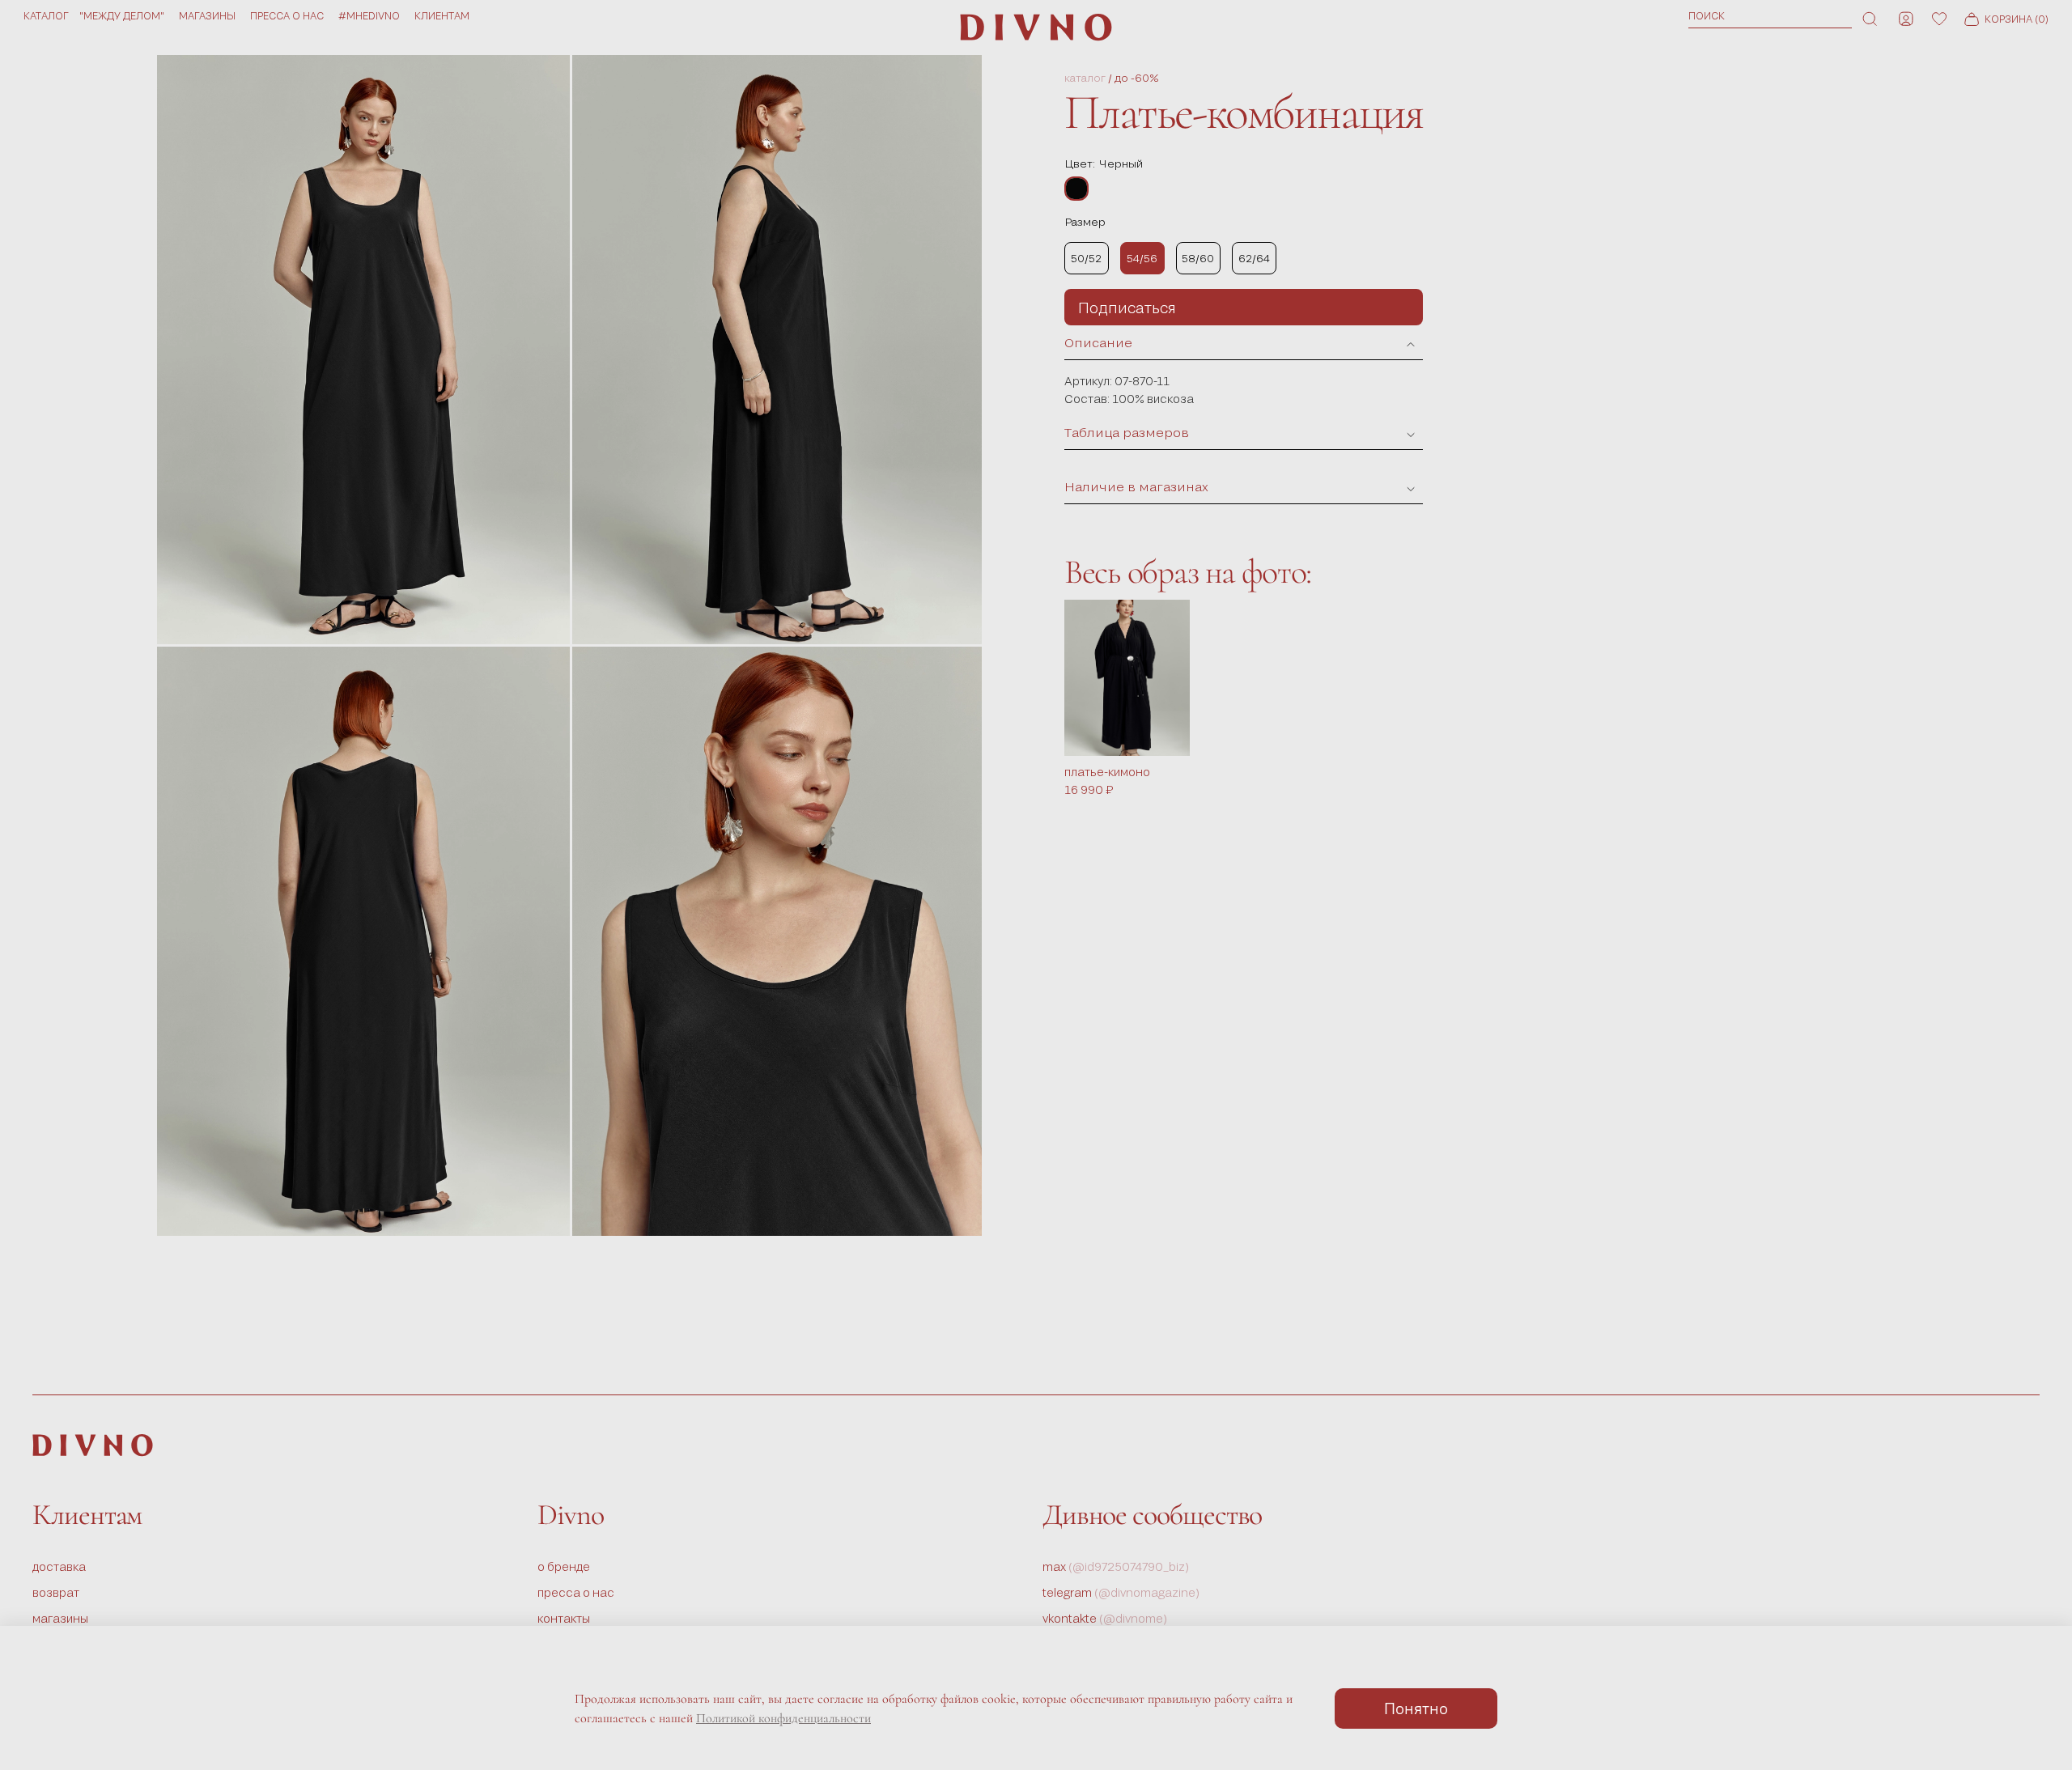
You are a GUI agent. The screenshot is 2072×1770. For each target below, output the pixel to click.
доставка (59, 1566)
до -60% (1137, 78)
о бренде (564, 1566)
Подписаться (1127, 308)
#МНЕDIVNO (369, 15)
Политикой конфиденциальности (783, 1718)
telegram (1121, 1592)
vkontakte (1105, 1618)
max (1116, 1566)
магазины (207, 15)
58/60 (1198, 258)
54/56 (1142, 258)
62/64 (1254, 258)
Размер (1085, 222)
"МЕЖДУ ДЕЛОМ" (122, 15)
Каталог (46, 15)
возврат (56, 1592)
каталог (1085, 78)
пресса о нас (287, 15)
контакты (564, 1618)
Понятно (1416, 1708)
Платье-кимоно (1107, 772)
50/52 (1086, 258)
